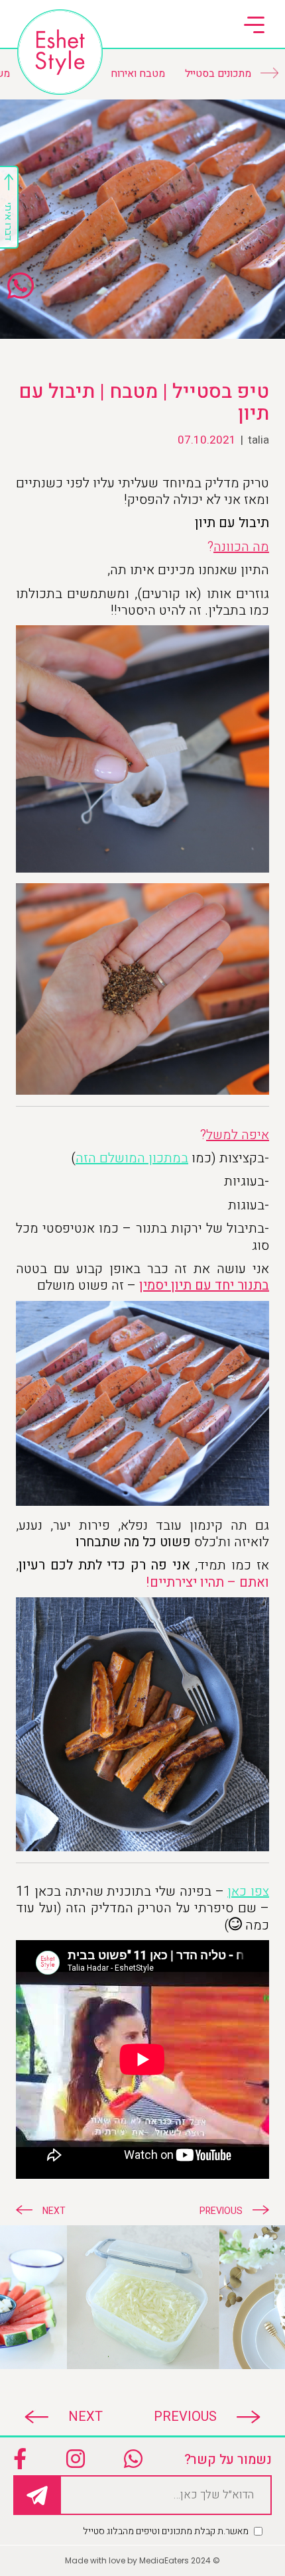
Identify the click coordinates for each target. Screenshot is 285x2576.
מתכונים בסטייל (218, 74)
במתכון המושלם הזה (132, 1158)
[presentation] (197, 2417)
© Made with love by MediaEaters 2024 (142, 2560)
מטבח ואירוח (138, 74)
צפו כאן (248, 1891)
